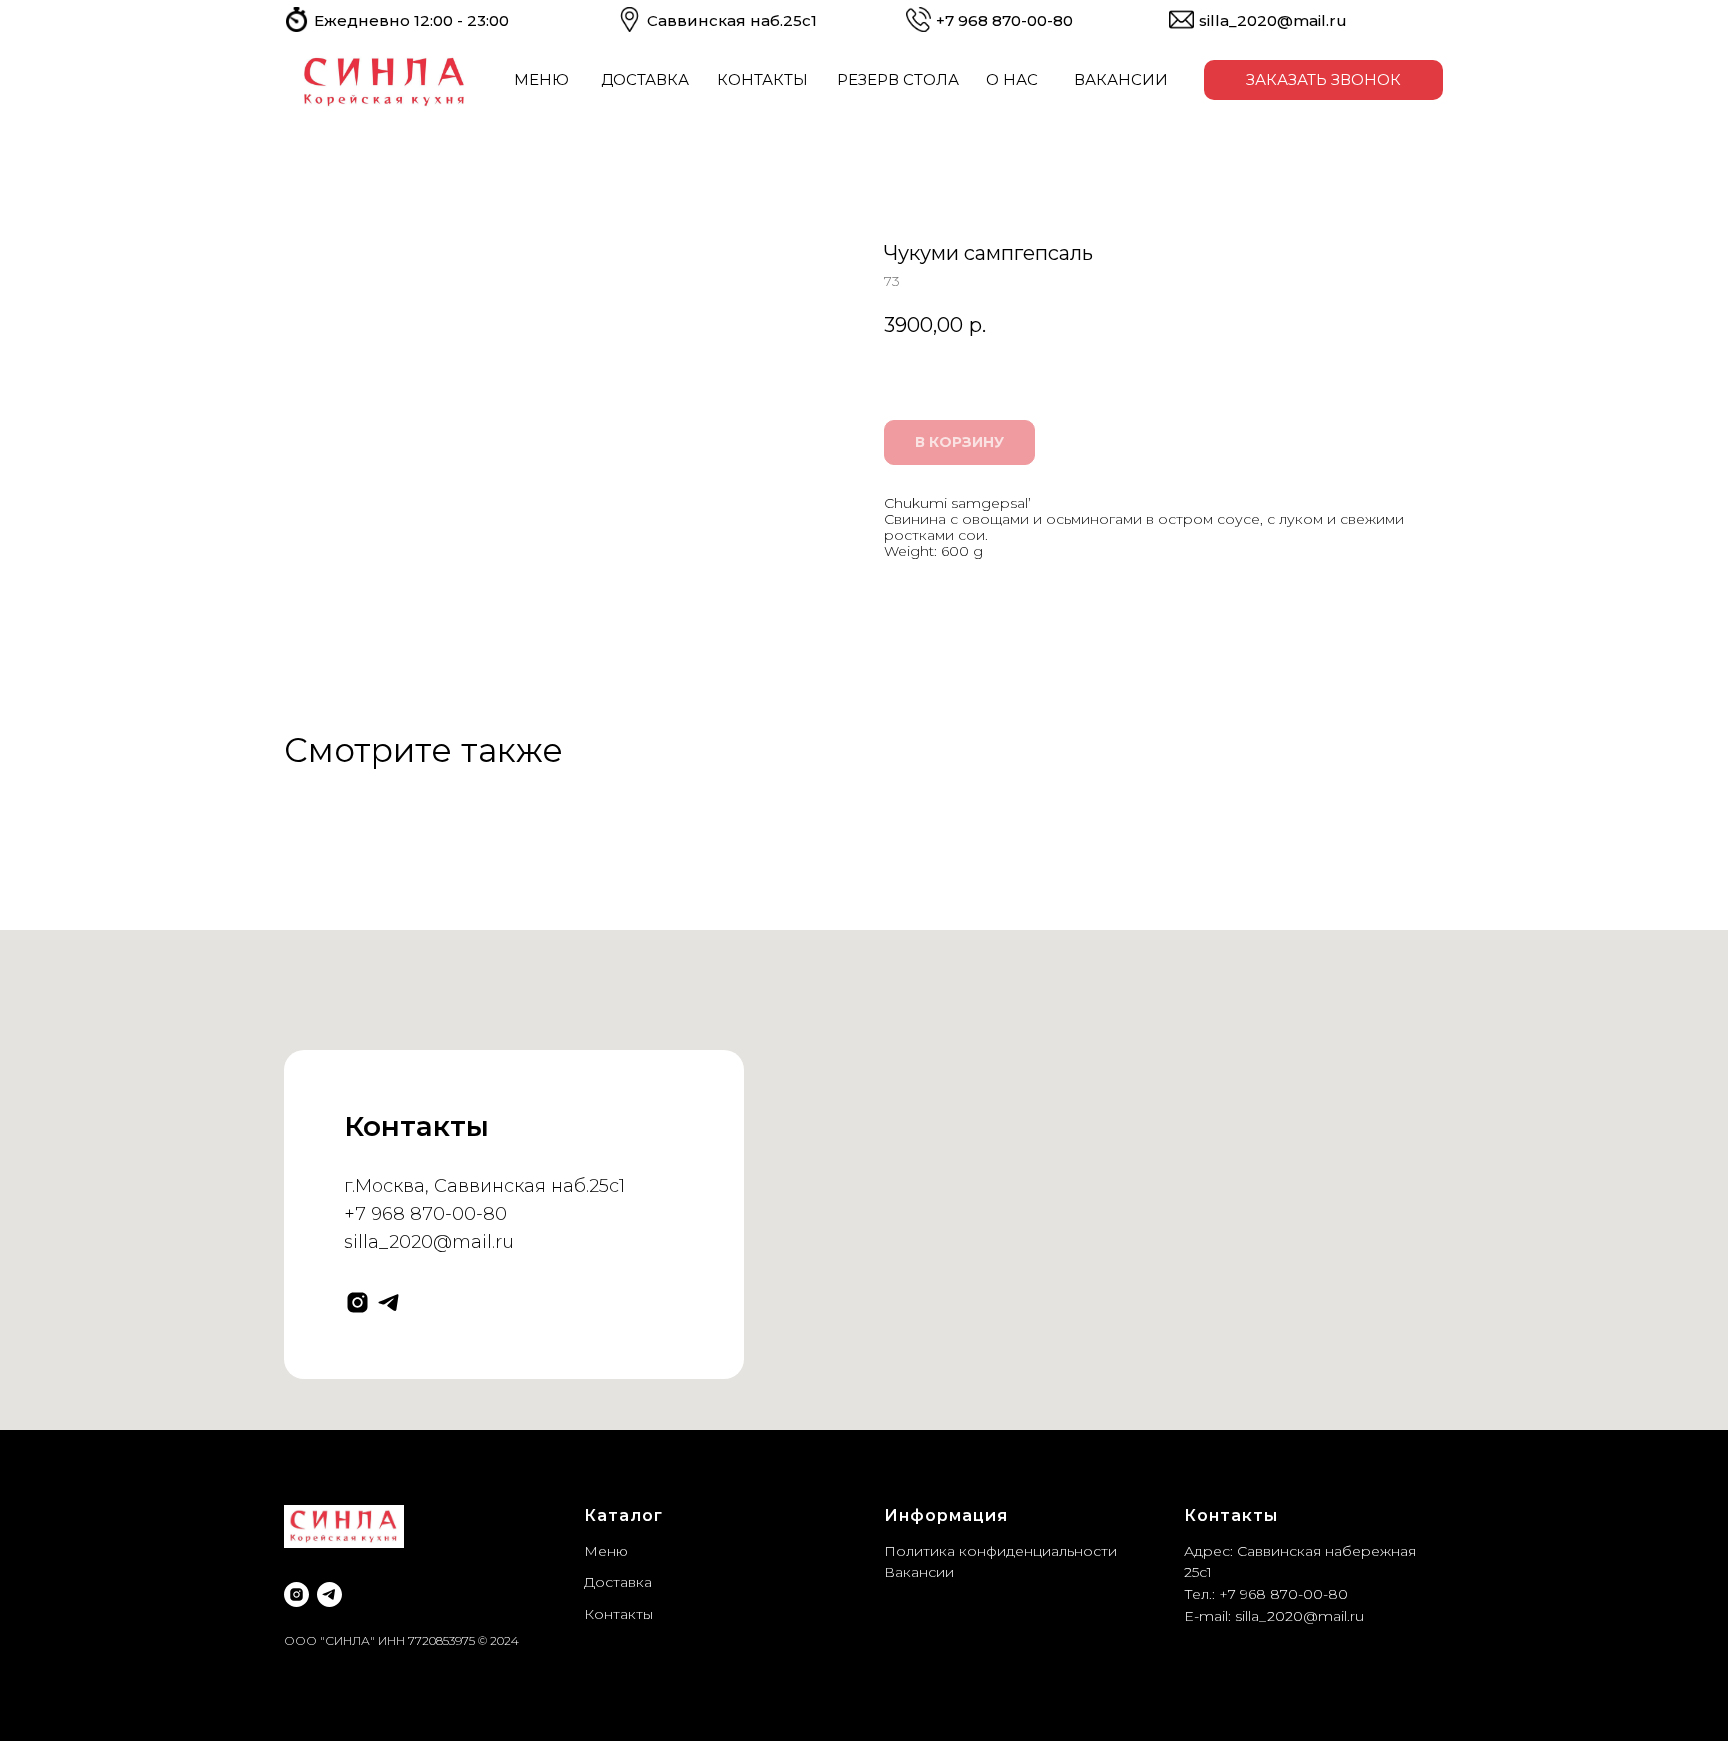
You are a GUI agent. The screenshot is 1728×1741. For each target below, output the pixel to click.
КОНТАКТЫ (762, 79)
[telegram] (388, 1302)
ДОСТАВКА (645, 79)
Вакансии (919, 1572)
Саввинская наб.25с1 (732, 20)
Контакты (618, 1614)
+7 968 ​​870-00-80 (1004, 20)
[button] (1323, 80)
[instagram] (357, 1302)
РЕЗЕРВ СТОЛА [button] (898, 79)
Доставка (618, 1582)
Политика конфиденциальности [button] (1000, 1551)
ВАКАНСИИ (1121, 79)
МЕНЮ (541, 79)
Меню (606, 1551)
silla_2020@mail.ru (1273, 20)
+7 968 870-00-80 (425, 1214)
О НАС (1012, 79)
